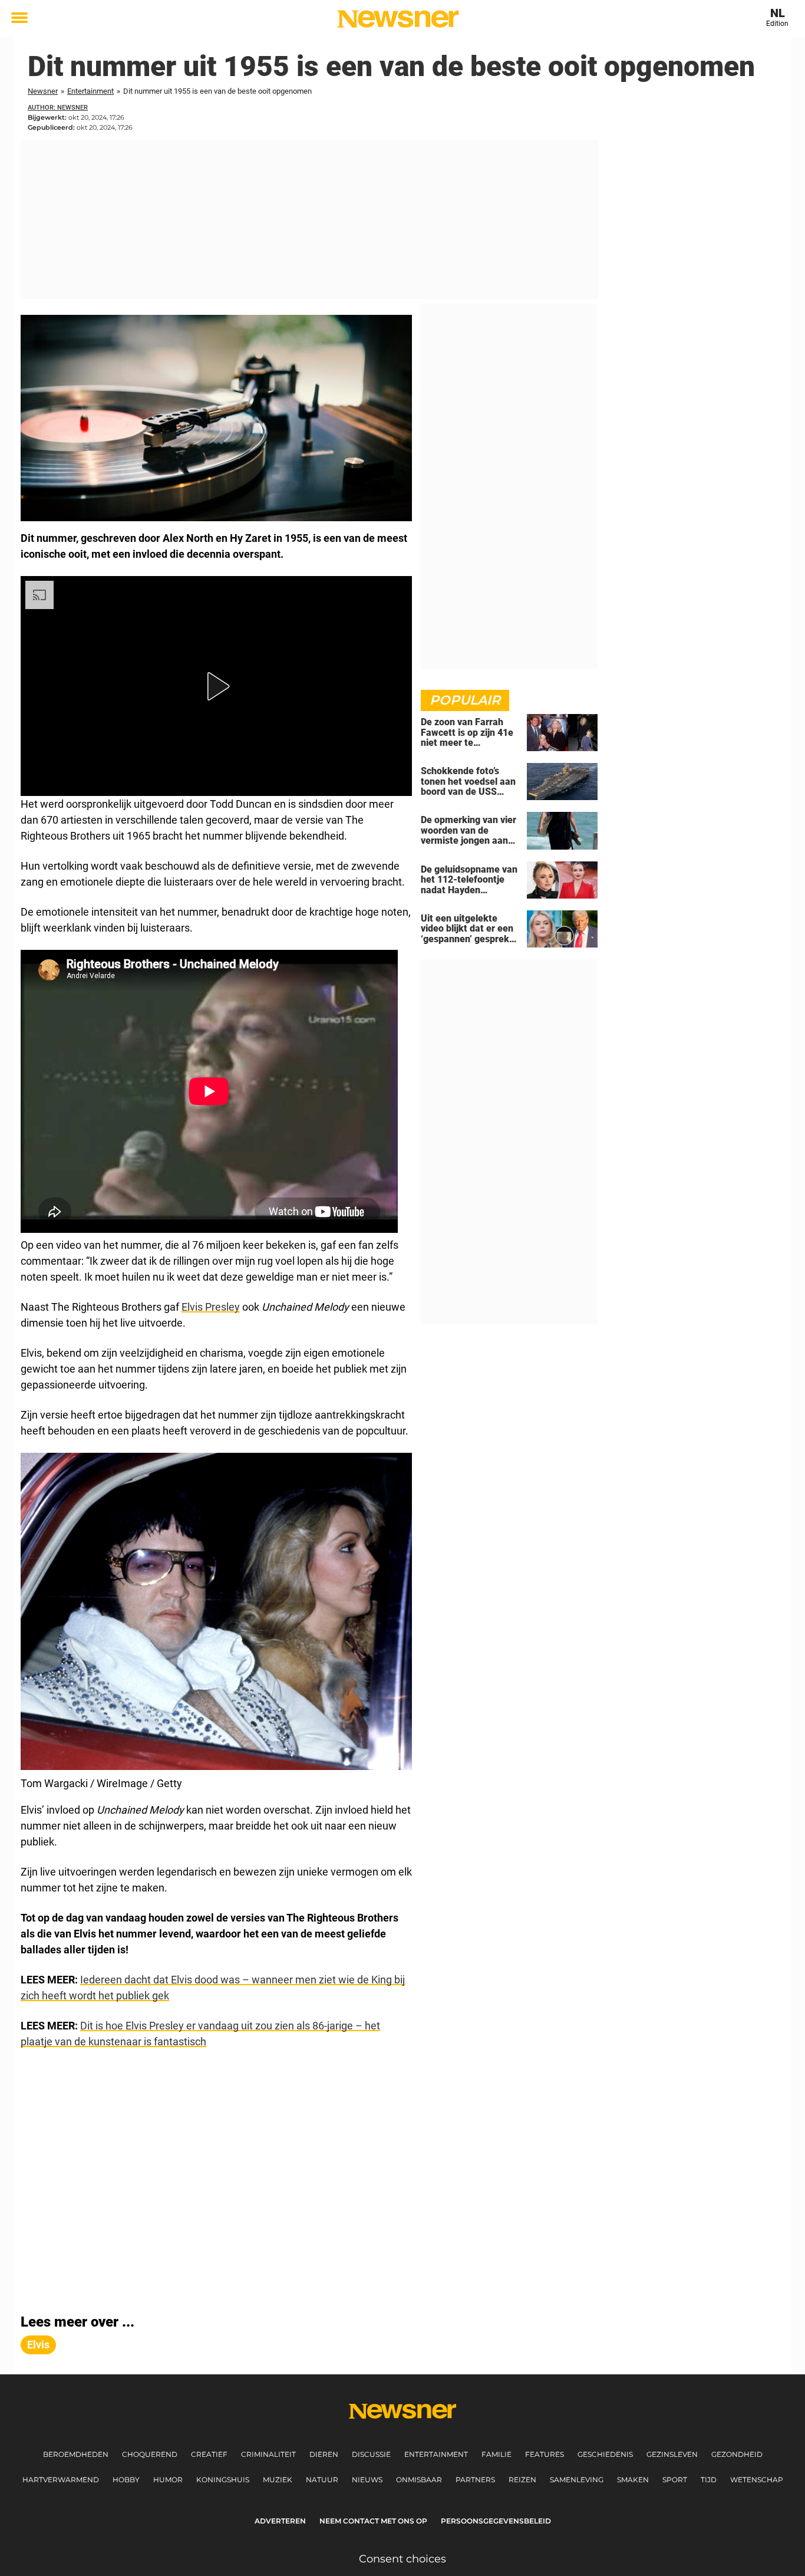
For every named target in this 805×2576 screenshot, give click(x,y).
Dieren (324, 2454)
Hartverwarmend (61, 2480)
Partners (475, 2480)
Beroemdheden (76, 2454)
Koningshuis (223, 2480)
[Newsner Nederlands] (398, 19)
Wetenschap (757, 2480)
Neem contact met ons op (373, 2521)
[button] (216, 686)
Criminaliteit (268, 2454)
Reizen (522, 2480)
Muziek (278, 2480)
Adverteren (280, 2521)
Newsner (43, 91)
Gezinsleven (672, 2454)
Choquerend (150, 2454)
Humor (168, 2480)
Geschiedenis (605, 2454)
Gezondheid (737, 2454)
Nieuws (367, 2480)
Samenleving (577, 2480)
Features (545, 2454)
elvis (38, 2345)
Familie (496, 2454)
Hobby (126, 2480)
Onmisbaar (419, 2480)
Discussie (371, 2454)
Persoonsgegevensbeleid (496, 2521)
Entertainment (90, 91)
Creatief (209, 2454)
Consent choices (402, 2559)
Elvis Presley (211, 1307)
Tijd (709, 2480)
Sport (675, 2480)
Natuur (322, 2480)
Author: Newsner (58, 108)
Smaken (633, 2480)
